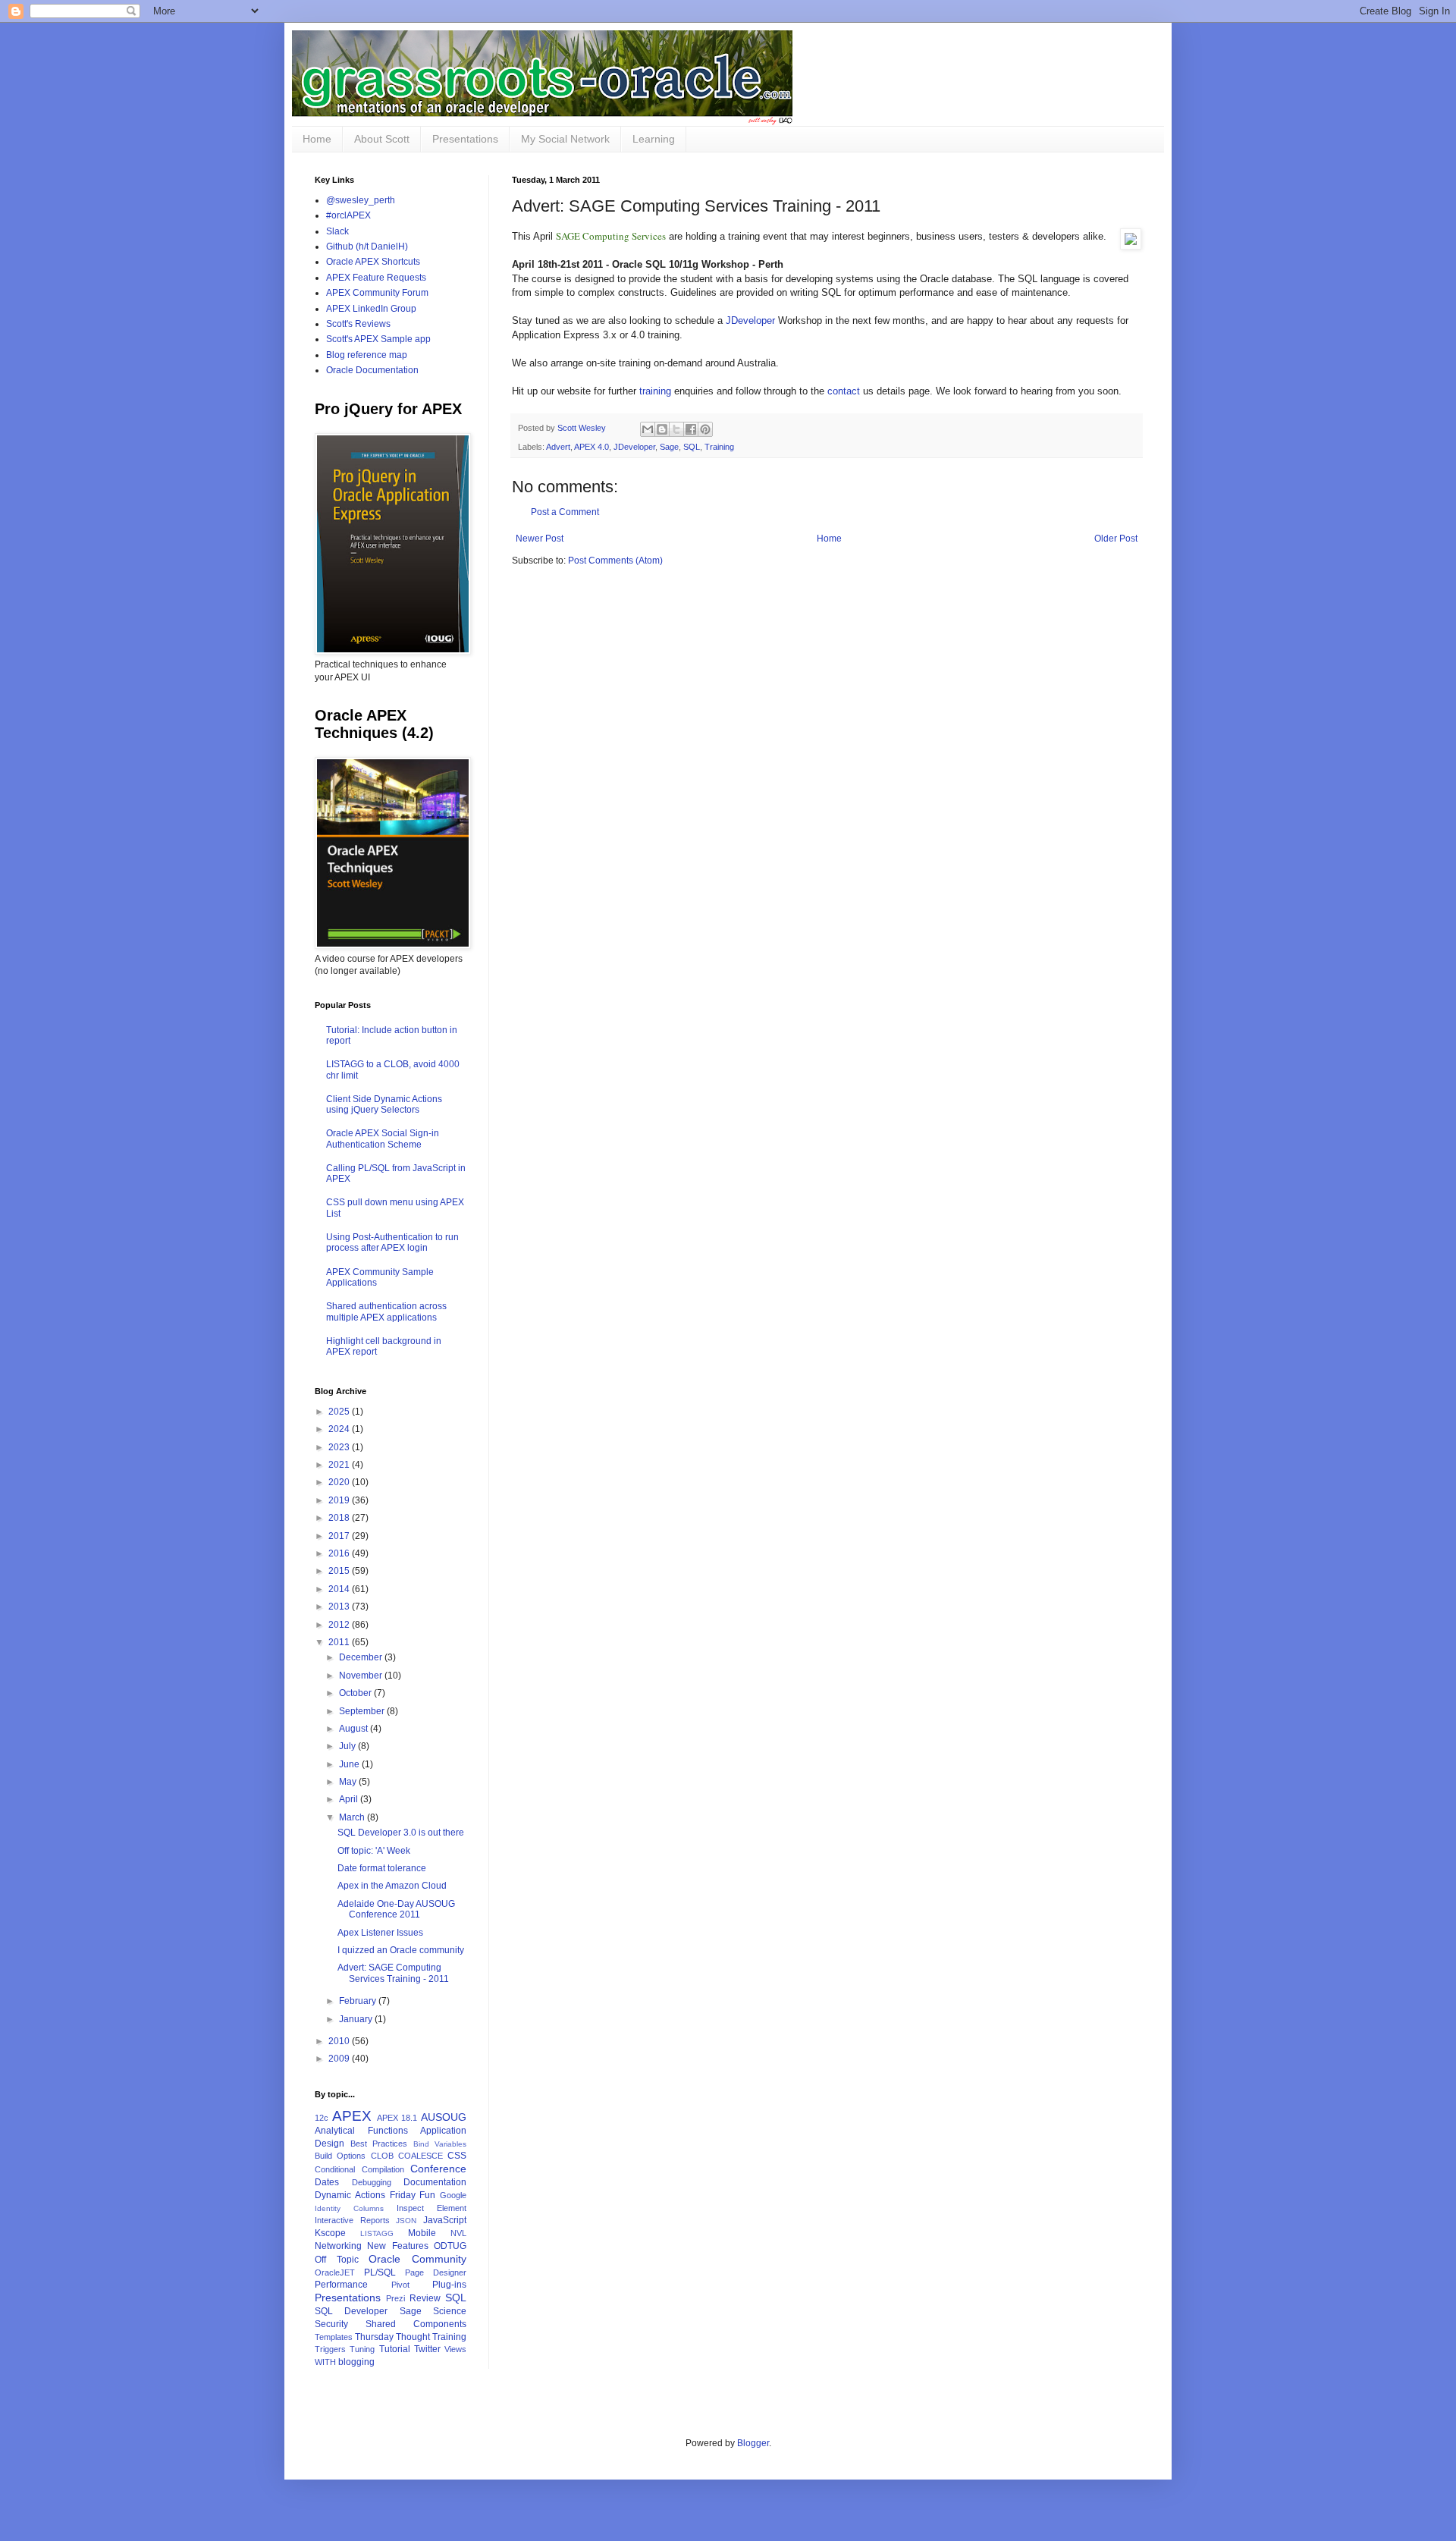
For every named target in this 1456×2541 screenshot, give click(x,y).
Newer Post (540, 539)
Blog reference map (367, 355)
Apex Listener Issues (380, 1933)
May (349, 1782)
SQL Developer (351, 2311)
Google (453, 2195)
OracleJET (335, 2272)
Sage (669, 447)
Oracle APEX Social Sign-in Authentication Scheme (383, 1139)
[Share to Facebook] (691, 429)
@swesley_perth (361, 200)
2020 (340, 1482)
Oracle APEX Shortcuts (373, 262)
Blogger (753, 2443)
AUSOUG (444, 2117)
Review (425, 2298)
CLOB (382, 2156)
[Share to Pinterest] (705, 429)
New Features (397, 2246)
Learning (654, 139)
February (359, 2001)
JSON (406, 2221)
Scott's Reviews (358, 324)
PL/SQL (380, 2272)
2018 (340, 1518)
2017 (340, 1536)
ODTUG (450, 2246)
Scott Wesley (583, 428)
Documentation (435, 2182)
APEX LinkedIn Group (371, 309)
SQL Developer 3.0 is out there (401, 1833)
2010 (340, 2041)
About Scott (382, 139)
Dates (327, 2182)
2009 (340, 2059)
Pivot (400, 2285)
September (363, 1711)
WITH (325, 2362)
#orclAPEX (348, 215)
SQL (692, 447)
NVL (458, 2233)
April (350, 1799)
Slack (337, 231)
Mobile (422, 2233)
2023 (340, 1447)
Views (455, 2349)
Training (719, 447)
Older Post (1116, 539)
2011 (340, 1642)
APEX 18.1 (397, 2118)
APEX (352, 2116)
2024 (340, 1429)
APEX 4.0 (591, 447)
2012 (340, 1625)
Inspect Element (431, 2208)
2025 (340, 1412)
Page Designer (436, 2272)
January (357, 2019)
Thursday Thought (392, 2337)
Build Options (340, 2156)
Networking (338, 2246)
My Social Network (565, 139)
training (655, 391)
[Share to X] (676, 429)
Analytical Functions (361, 2131)
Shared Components (416, 2324)
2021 (340, 1465)
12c (322, 2118)
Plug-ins (449, 2285)
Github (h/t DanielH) (367, 247)
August (355, 1729)
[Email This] (648, 429)
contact (844, 391)
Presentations (465, 139)
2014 (340, 1589)
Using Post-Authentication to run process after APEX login (392, 1242)
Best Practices (379, 2144)
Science (450, 2311)
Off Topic (337, 2260)
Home (317, 139)
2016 (340, 1553)
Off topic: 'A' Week (374, 1851)
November (362, 1676)
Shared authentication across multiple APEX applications (386, 1311)
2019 (340, 1500)
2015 (340, 1571)
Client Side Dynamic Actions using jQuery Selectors (384, 1104)
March (353, 1817)
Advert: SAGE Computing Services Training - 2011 (393, 1973)
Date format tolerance (382, 1868)
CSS (457, 2156)
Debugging (372, 2182)
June (350, 1764)
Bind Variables (440, 2144)
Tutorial (395, 2349)
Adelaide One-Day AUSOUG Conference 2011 (396, 1909)
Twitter (427, 2349)
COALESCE (420, 2156)
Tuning (362, 2349)
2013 (340, 1607)
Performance (341, 2285)
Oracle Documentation (372, 370)
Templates (334, 2337)
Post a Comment (565, 512)
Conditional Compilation (359, 2169)
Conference (438, 2169)
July (348, 1746)
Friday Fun (413, 2195)
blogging (356, 2362)
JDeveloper (750, 320)
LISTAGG (377, 2233)
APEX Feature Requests (376, 278)
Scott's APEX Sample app (378, 339)
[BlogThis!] (662, 429)
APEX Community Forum (377, 293)
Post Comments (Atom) (615, 561)
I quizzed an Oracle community (401, 1950)
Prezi (395, 2298)
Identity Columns (349, 2208)
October (356, 1693)
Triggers (330, 2349)
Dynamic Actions (350, 2195)
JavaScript (445, 2220)
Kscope (330, 2233)
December (362, 1657)
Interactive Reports (352, 2220)
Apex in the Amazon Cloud (392, 1886)
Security (331, 2324)
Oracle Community (417, 2259)
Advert (558, 447)
